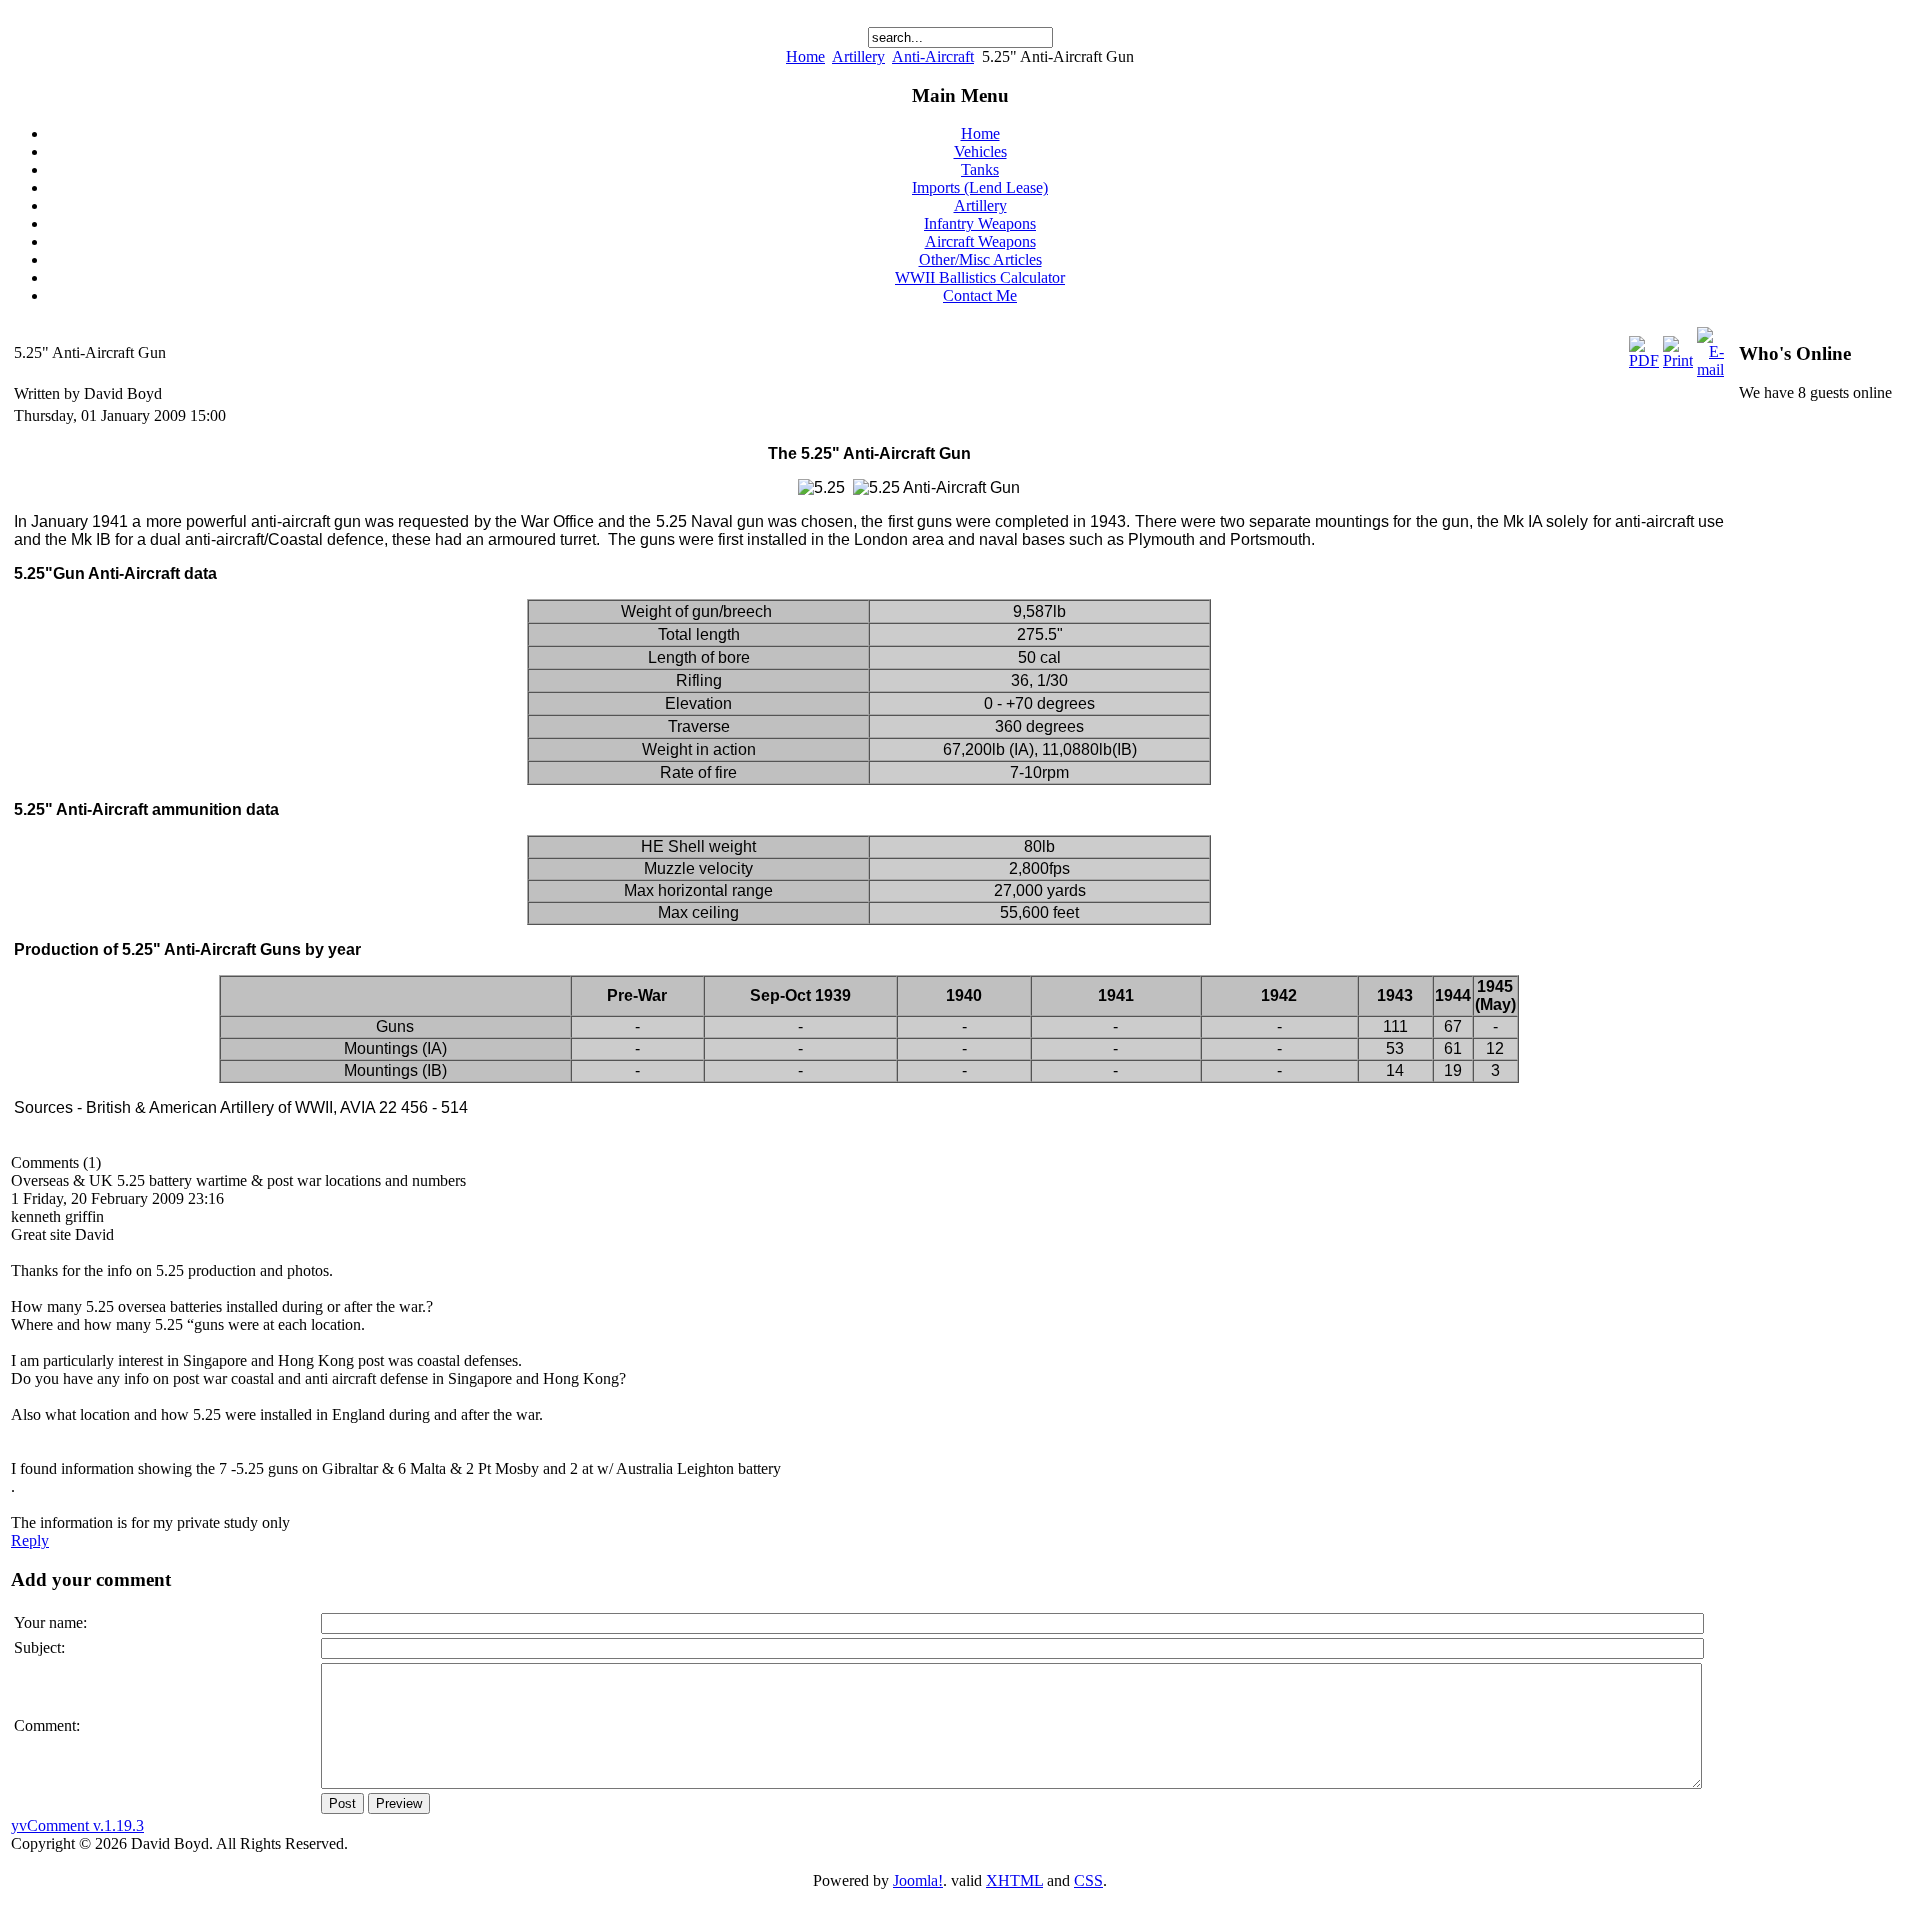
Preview (399, 1803)
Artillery (858, 56)
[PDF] (1644, 360)
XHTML (1014, 1880)
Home (805, 56)
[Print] (1678, 360)
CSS (1088, 1880)
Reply (30, 1540)
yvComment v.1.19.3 (77, 1825)
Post (342, 1803)
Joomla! (918, 1880)
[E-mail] (1710, 369)
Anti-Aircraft (933, 56)
